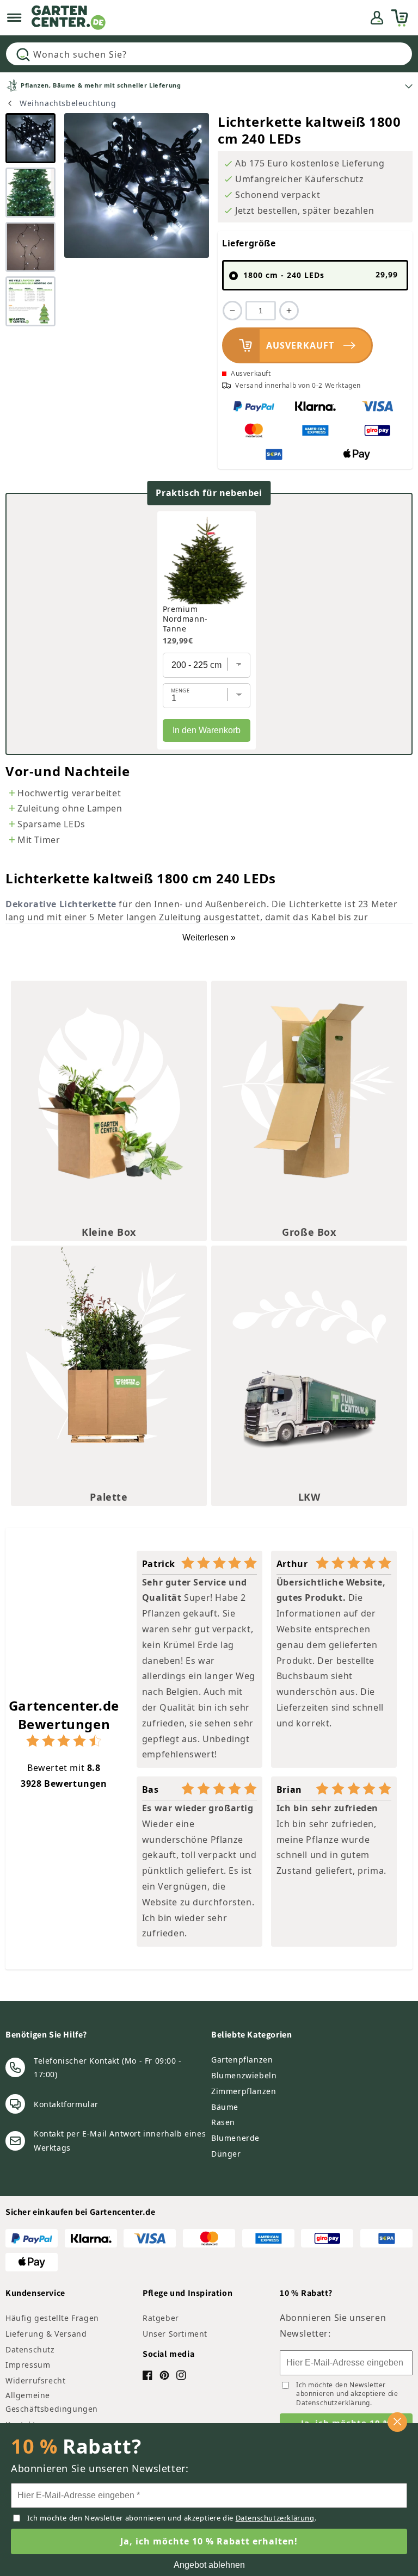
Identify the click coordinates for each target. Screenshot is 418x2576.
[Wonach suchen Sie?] (23, 54)
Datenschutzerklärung (333, 2403)
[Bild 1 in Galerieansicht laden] (30, 138)
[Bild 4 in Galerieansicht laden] (30, 301)
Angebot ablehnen (209, 2565)
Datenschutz (30, 2349)
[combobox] (209, 54)
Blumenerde (235, 2138)
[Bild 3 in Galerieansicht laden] (30, 247)
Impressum (28, 2365)
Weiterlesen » (209, 937)
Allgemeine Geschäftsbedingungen (52, 2402)
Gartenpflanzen (242, 2060)
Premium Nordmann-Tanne (185, 619)
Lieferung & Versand (46, 2334)
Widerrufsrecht (35, 2380)
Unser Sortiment (175, 2334)
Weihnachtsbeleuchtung (68, 103)
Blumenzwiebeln (244, 2075)
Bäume (225, 2107)
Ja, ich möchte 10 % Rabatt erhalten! (209, 2541)
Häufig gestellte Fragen (52, 2318)
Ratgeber (161, 2318)
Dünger (226, 2154)
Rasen (223, 2122)
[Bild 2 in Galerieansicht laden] (30, 193)
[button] (14, 18)
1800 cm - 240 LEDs (321, 275)
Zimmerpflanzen (244, 2091)
